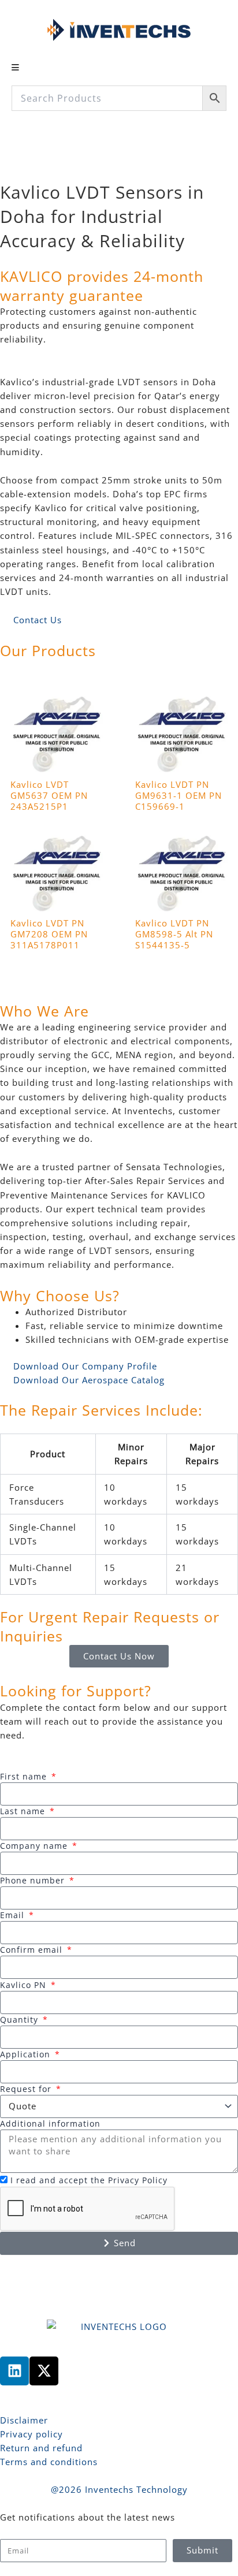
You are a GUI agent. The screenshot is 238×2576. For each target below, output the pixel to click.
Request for (27, 2089)
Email (14, 1915)
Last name (24, 1811)
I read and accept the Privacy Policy (89, 2180)
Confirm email (33, 1950)
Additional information (50, 2123)
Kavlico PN (25, 1985)
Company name (35, 1846)
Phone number (34, 1880)
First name (25, 1776)
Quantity (21, 2020)
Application (27, 2054)
